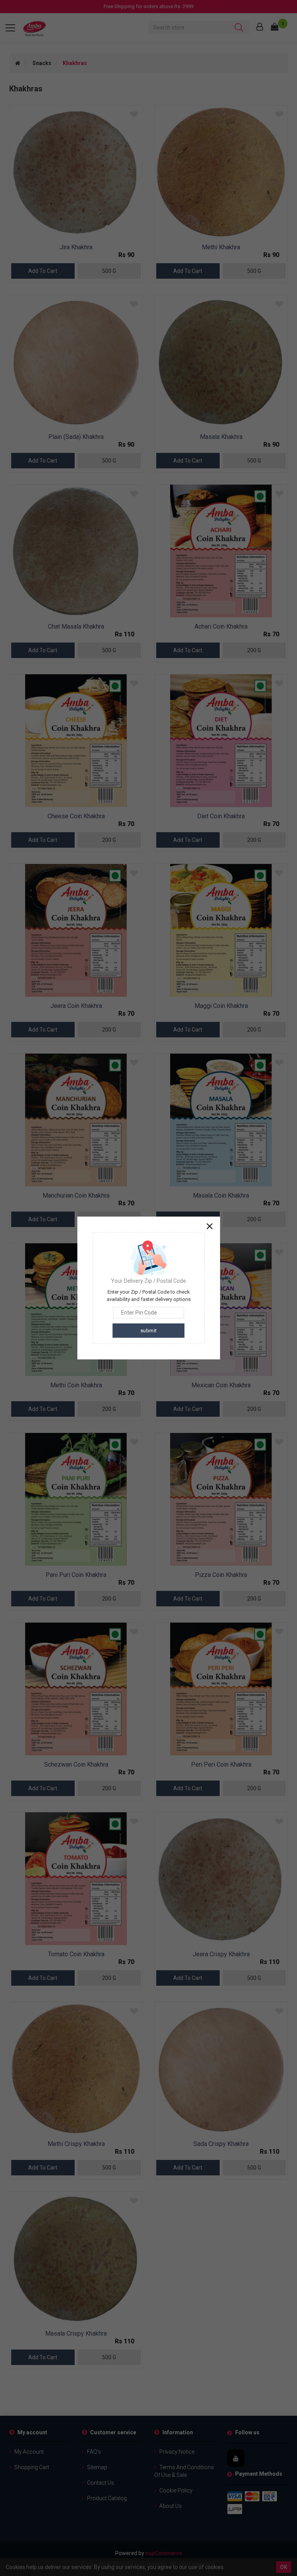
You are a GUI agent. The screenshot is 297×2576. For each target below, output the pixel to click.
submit (149, 1331)
